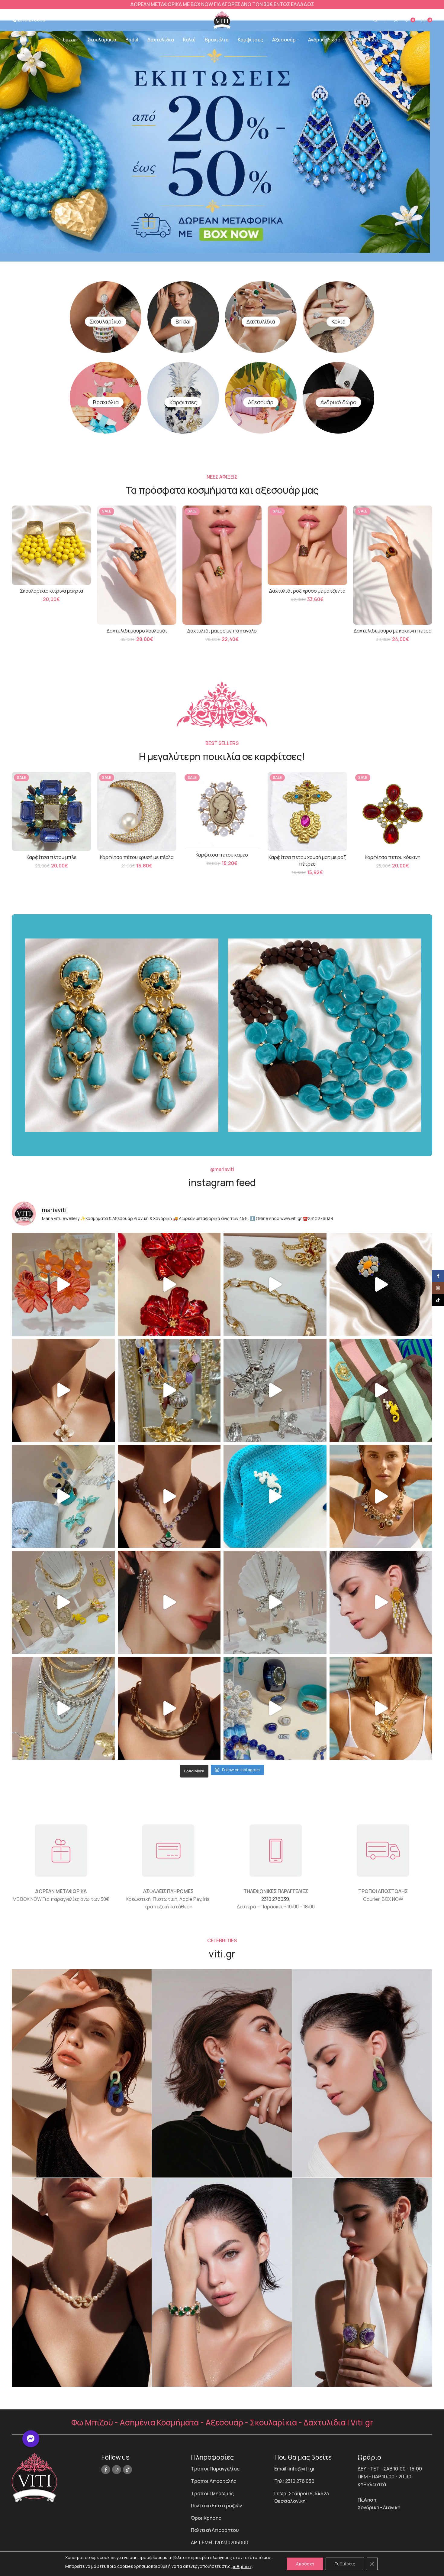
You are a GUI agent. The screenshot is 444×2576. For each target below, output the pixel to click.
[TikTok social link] (127, 2470)
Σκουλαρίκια (106, 321)
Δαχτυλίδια (261, 321)
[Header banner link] (222, 5)
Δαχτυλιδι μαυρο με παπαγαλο (222, 631)
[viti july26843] (222, 2073)
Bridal (183, 321)
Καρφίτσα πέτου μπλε (51, 857)
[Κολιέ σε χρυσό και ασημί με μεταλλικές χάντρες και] (381, 1708)
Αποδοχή (305, 2564)
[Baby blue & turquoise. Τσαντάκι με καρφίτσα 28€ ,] (63, 1496)
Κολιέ (338, 321)
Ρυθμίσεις (345, 2564)
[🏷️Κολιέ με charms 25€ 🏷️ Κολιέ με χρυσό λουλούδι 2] (169, 1390)
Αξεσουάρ (261, 402)
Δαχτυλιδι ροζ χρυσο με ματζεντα (307, 591)
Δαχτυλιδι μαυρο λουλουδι (137, 631)
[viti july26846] (362, 2073)
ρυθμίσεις (242, 2566)
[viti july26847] (82, 2282)
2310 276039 (275, 1899)
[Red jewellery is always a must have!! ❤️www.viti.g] (169, 1285)
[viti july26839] (362, 2282)
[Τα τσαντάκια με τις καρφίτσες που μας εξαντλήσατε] (381, 1390)
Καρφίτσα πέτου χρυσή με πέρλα (137, 857)
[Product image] (51, 545)
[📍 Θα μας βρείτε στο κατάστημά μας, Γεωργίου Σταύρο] (169, 1708)
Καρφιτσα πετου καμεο (222, 855)
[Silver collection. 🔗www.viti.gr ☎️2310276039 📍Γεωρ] (169, 1602)
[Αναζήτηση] (375, 20)
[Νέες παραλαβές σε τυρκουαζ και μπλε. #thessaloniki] (275, 1496)
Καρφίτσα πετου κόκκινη (393, 857)
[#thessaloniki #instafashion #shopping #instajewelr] (275, 1285)
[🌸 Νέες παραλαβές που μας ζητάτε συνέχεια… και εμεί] (381, 1602)
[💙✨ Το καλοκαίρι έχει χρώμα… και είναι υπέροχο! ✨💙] (275, 1708)
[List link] (228, 2469)
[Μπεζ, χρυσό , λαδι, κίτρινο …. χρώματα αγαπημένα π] (63, 1602)
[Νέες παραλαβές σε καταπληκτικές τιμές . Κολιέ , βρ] (63, 1708)
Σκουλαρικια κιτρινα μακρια (51, 591)
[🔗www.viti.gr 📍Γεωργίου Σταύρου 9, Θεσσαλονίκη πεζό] (169, 1496)
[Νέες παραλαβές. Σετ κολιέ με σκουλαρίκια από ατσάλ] (63, 1390)
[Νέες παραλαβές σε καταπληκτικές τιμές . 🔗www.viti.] (275, 1390)
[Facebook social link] (106, 2470)
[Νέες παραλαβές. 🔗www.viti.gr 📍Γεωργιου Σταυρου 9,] (381, 1496)
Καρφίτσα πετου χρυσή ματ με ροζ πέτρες (307, 860)
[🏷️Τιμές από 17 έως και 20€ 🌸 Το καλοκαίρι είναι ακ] (63, 1285)
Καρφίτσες (183, 402)
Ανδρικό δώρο (338, 402)
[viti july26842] (82, 2073)
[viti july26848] (222, 2282)
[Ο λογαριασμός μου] (396, 20)
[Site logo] (222, 19)
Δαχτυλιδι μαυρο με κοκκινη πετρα (393, 631)
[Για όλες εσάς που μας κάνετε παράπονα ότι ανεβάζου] (275, 1602)
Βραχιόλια (106, 402)
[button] (31, 2439)
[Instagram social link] (117, 2470)
